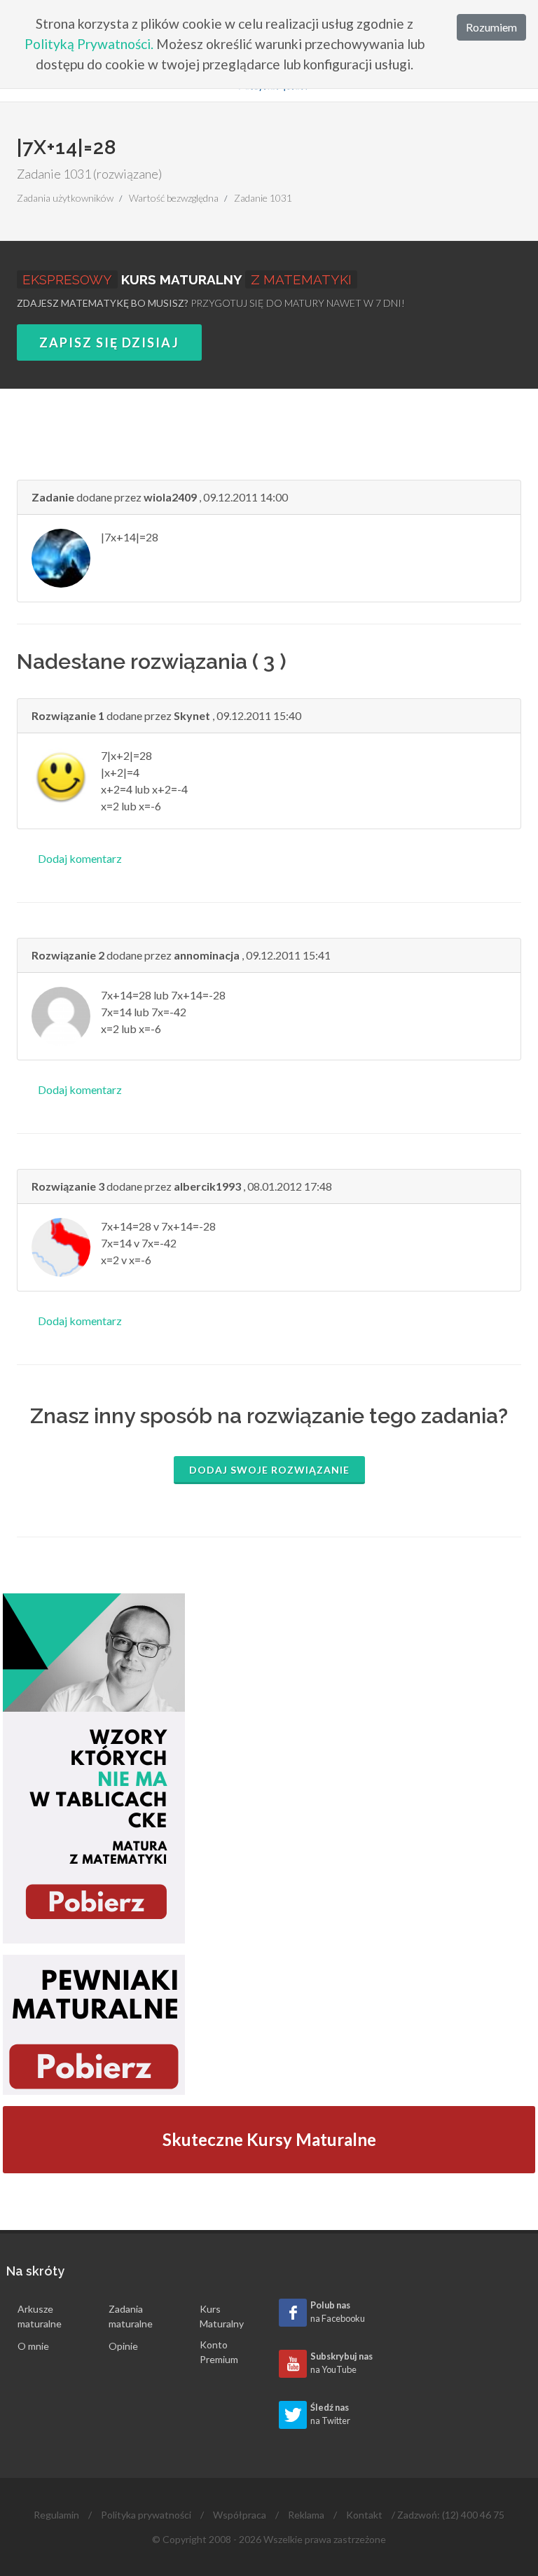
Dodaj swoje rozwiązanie (269, 1470)
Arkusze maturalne (40, 2316)
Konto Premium (219, 2352)
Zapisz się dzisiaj (109, 342)
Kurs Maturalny (222, 2316)
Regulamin (56, 2515)
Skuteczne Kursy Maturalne (269, 2139)
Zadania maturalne (131, 2316)
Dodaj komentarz (80, 858)
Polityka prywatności (146, 2515)
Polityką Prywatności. (89, 44)
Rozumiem (491, 27)
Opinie (123, 2346)
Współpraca (240, 2515)
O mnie (33, 2346)
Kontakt (364, 2515)
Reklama (306, 2515)
